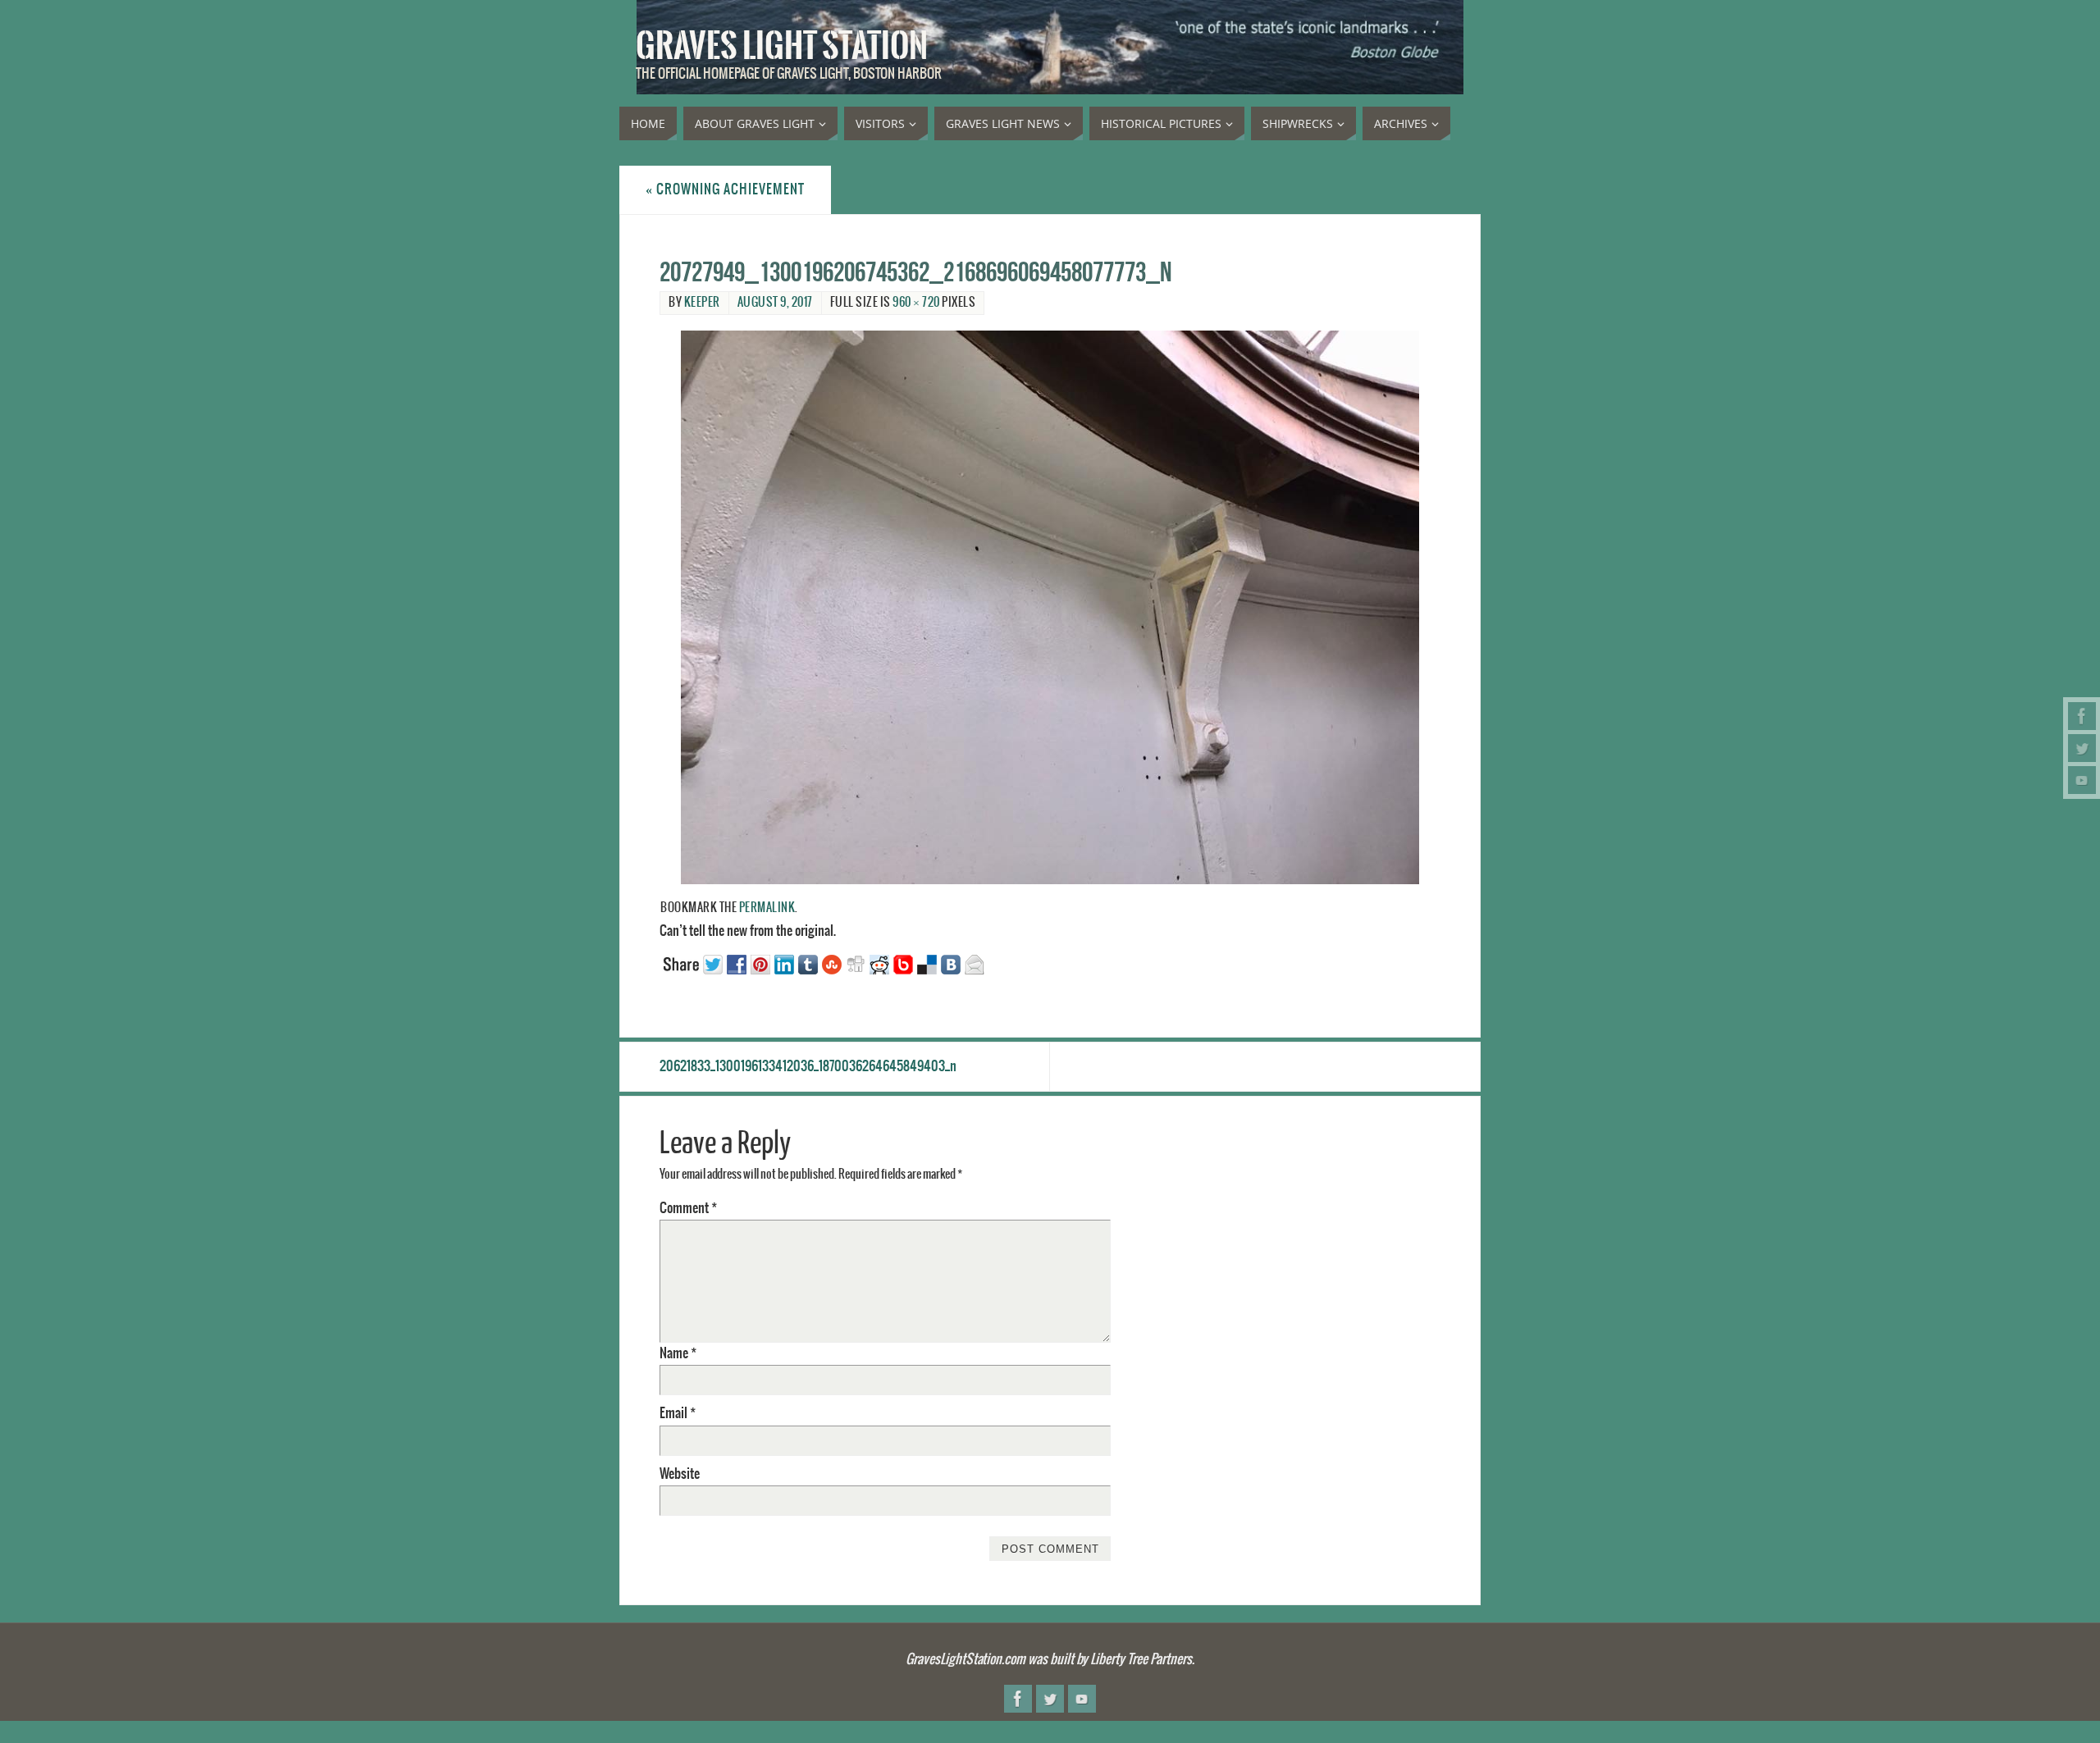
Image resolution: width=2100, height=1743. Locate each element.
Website (680, 1474)
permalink (767, 908)
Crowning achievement (725, 189)
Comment (688, 1208)
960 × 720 (916, 303)
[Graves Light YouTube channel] (2082, 780)
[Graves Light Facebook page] (2082, 716)
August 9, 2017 (775, 303)
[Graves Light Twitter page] (2082, 748)
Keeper (702, 303)
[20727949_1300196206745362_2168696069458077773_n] (1050, 607)
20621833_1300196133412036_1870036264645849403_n (808, 1066)
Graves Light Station (782, 46)
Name (678, 1353)
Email (678, 1413)
